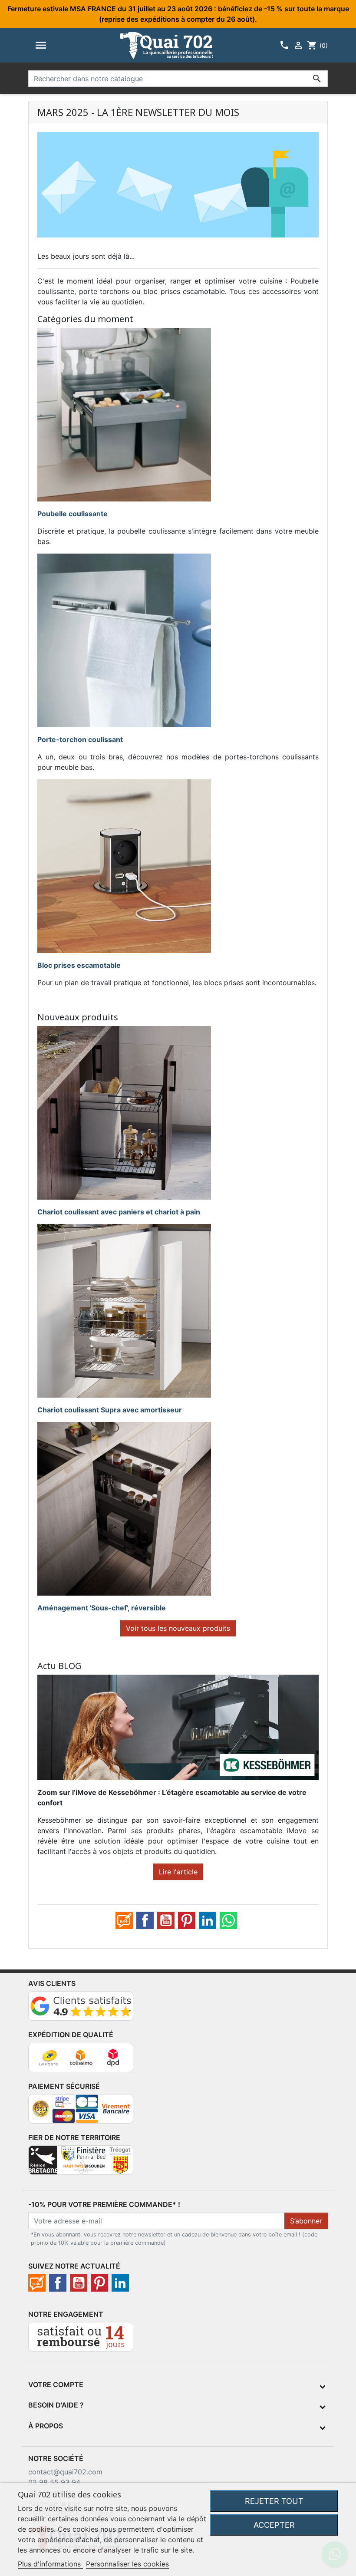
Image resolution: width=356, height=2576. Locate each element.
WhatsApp (228, 1920)
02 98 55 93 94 (54, 2482)
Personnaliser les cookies (127, 2564)
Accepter (274, 2525)
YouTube (166, 1920)
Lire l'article (178, 1872)
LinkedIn (208, 1920)
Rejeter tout (274, 2501)
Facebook (145, 1920)
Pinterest (187, 1920)
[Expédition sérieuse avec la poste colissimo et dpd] (81, 2061)
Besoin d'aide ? (56, 2405)
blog (124, 1920)
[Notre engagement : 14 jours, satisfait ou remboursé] (81, 2340)
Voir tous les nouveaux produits (178, 1628)
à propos (46, 2426)
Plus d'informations (50, 2564)
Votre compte (56, 2385)
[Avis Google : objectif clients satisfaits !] (81, 2010)
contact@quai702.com (65, 2472)
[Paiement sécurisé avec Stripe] (81, 2112)
